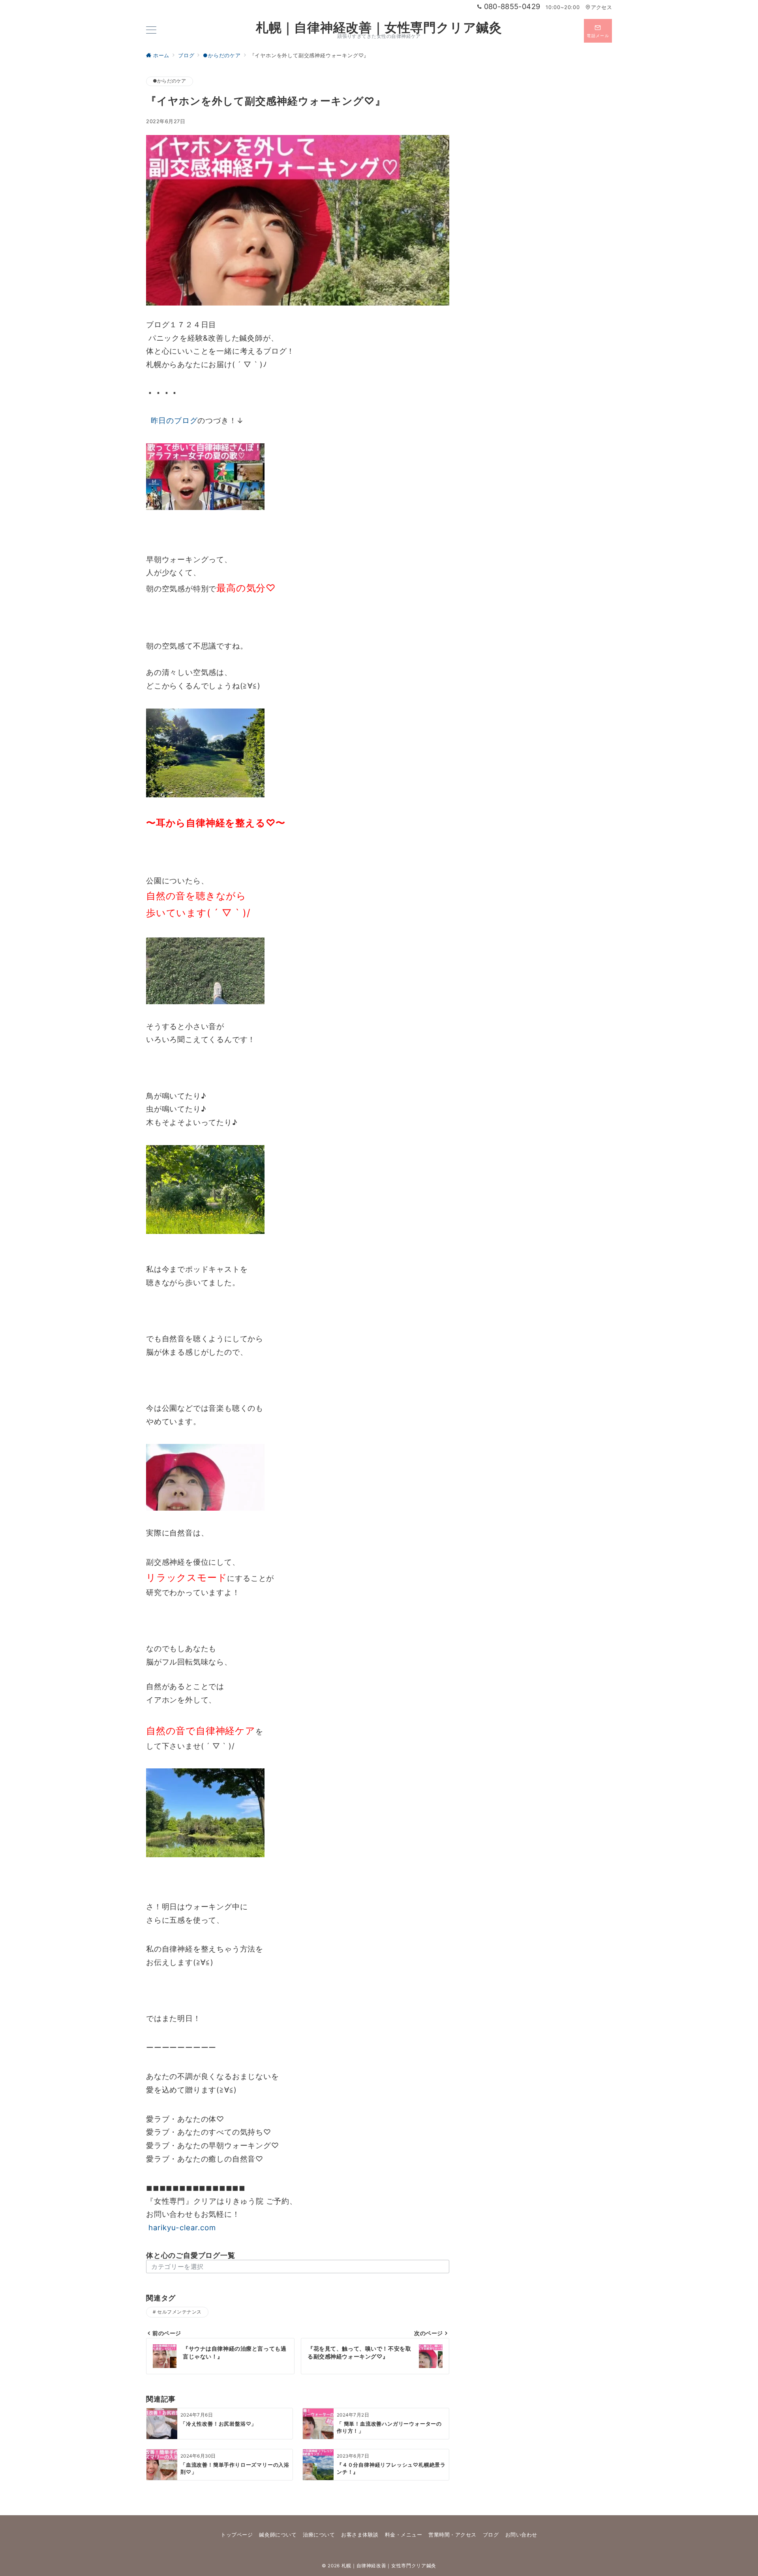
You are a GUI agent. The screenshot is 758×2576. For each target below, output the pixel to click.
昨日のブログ (172, 421)
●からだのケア (170, 81)
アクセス (601, 7)
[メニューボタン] (151, 31)
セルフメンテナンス (179, 2312)
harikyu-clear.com (181, 2228)
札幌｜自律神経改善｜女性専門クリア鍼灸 (379, 28)
